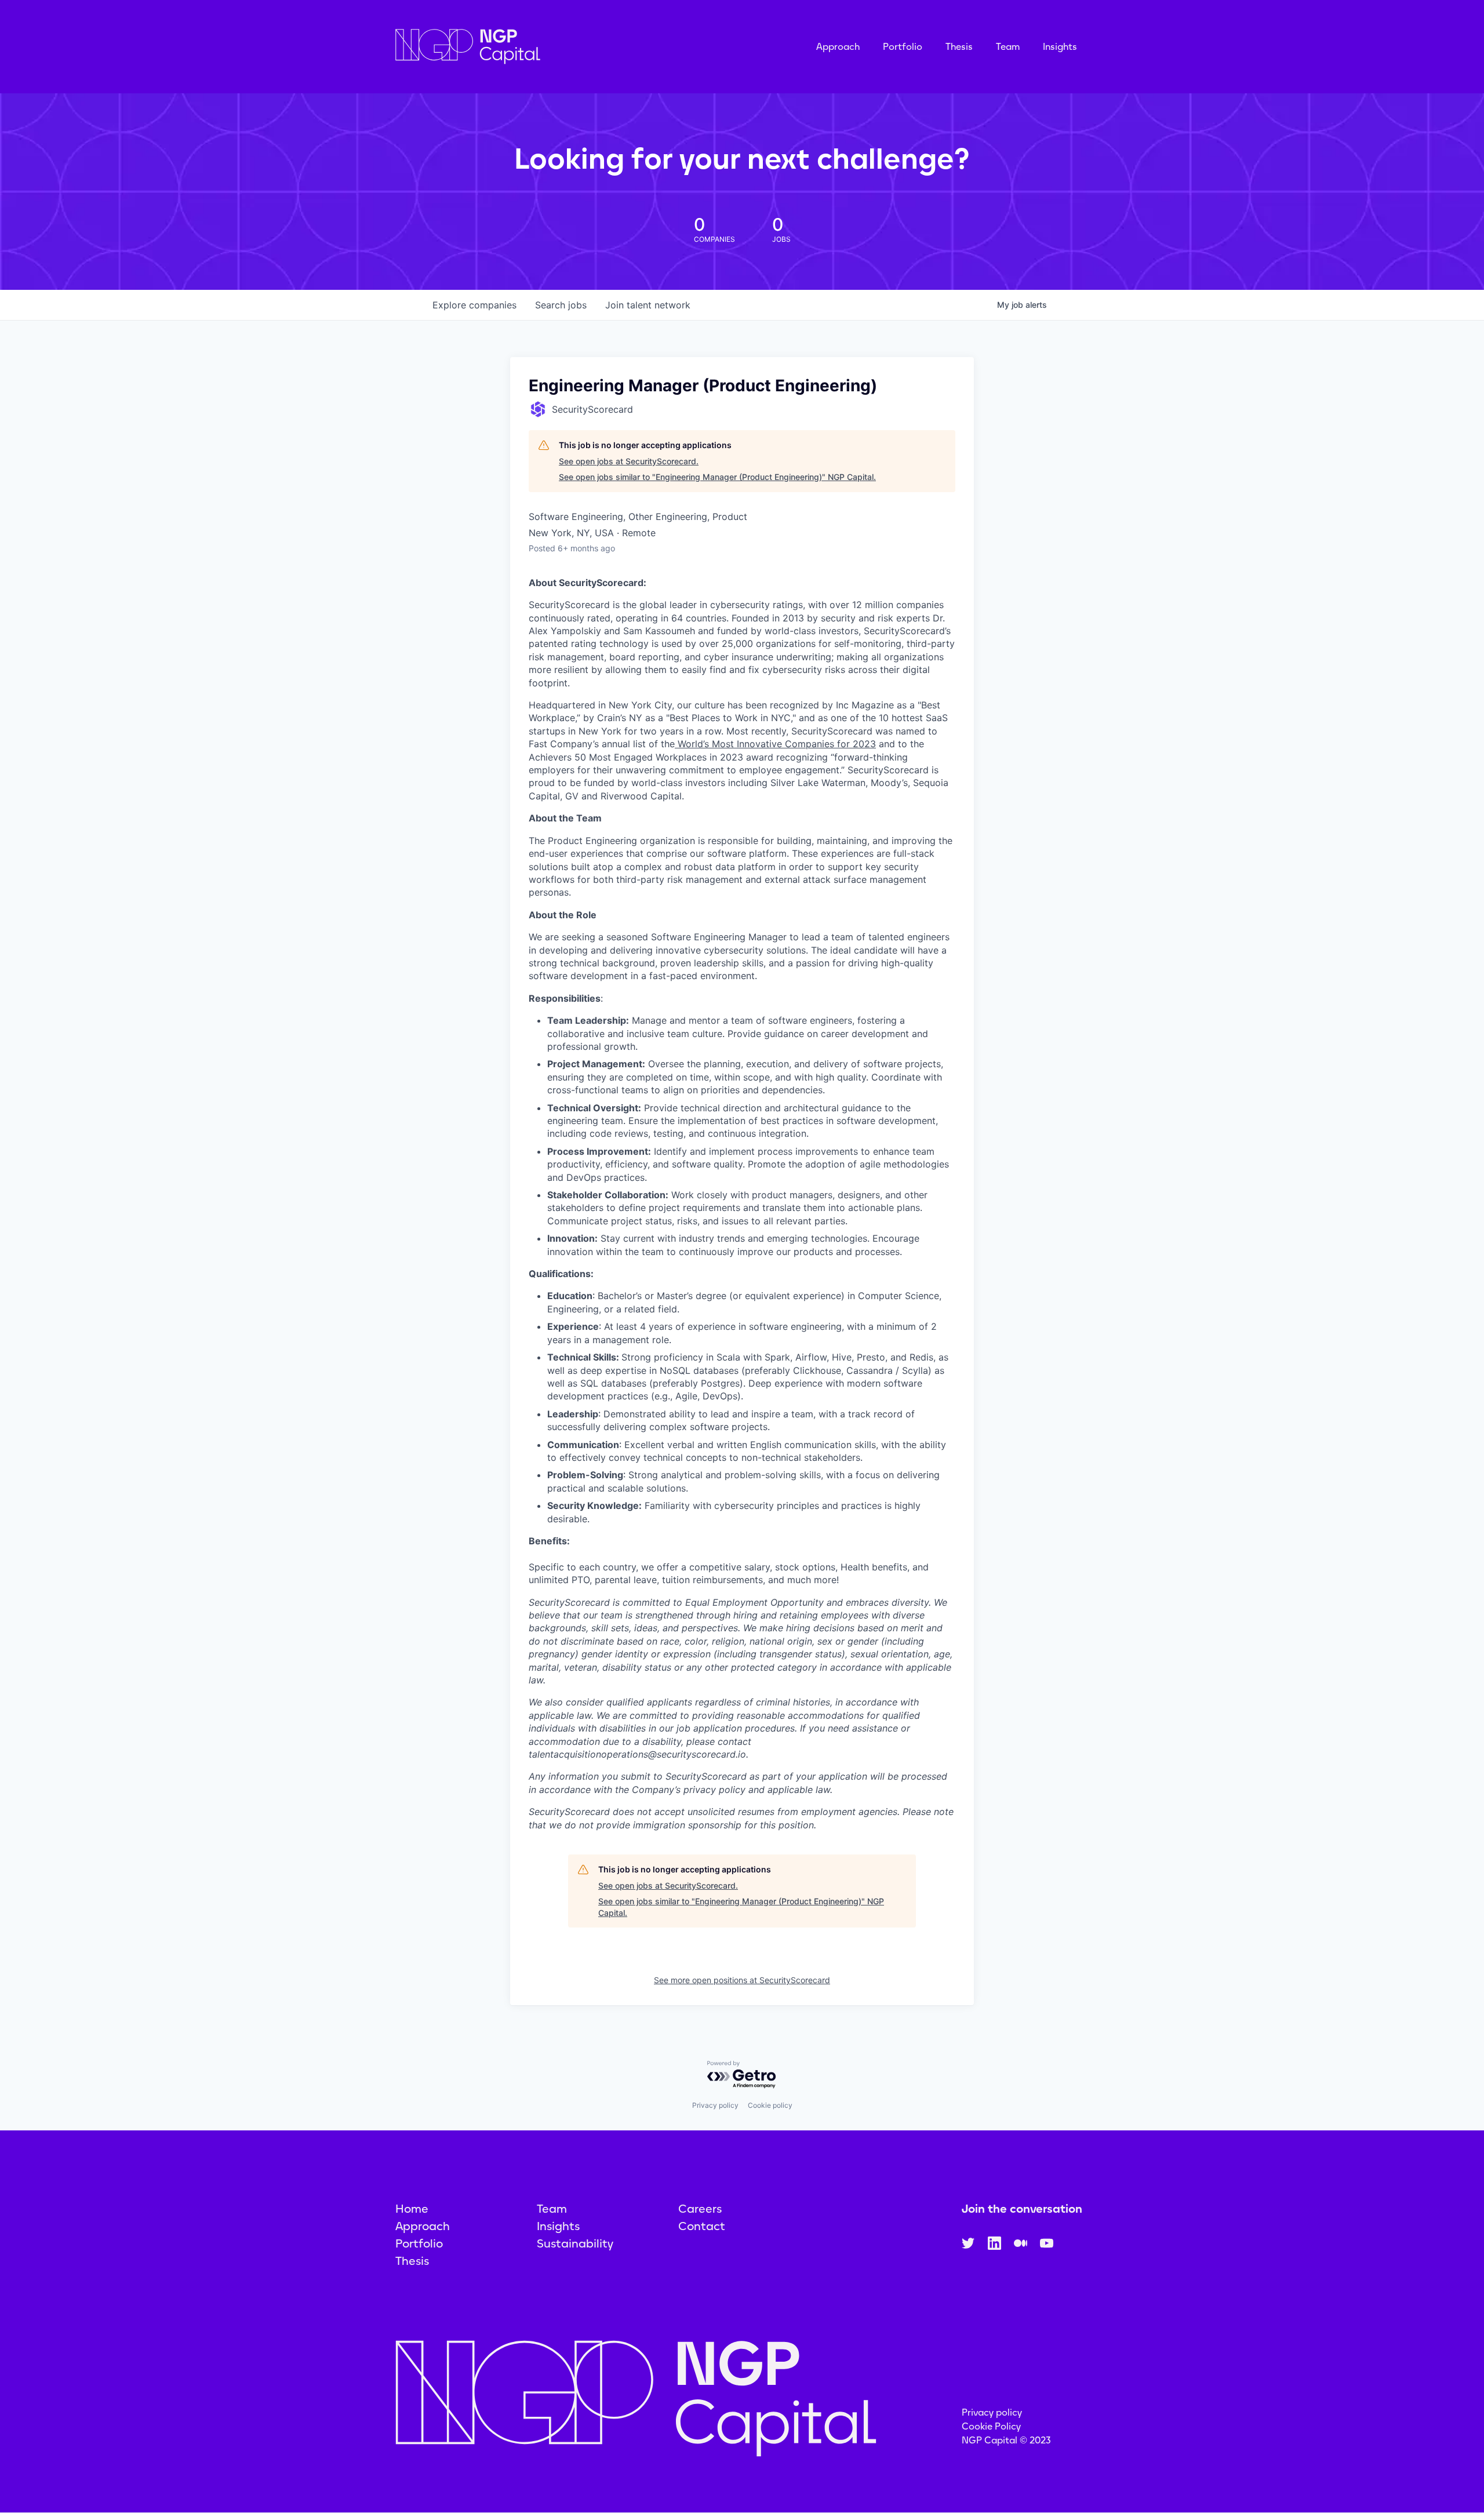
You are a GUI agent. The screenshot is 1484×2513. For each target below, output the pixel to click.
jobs (561, 305)
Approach (838, 47)
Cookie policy (770, 2105)
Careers (700, 2209)
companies (474, 305)
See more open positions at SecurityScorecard (742, 1980)
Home (412, 2209)
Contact (702, 2226)
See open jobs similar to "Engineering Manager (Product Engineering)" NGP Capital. (717, 477)
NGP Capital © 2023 (1006, 2440)
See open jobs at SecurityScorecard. (629, 461)
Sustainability (575, 2243)
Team (1008, 47)
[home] (526, 47)
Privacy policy (715, 2105)
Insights (1060, 47)
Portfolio (903, 47)
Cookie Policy (991, 2426)
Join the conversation (1022, 2209)
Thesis (959, 47)
